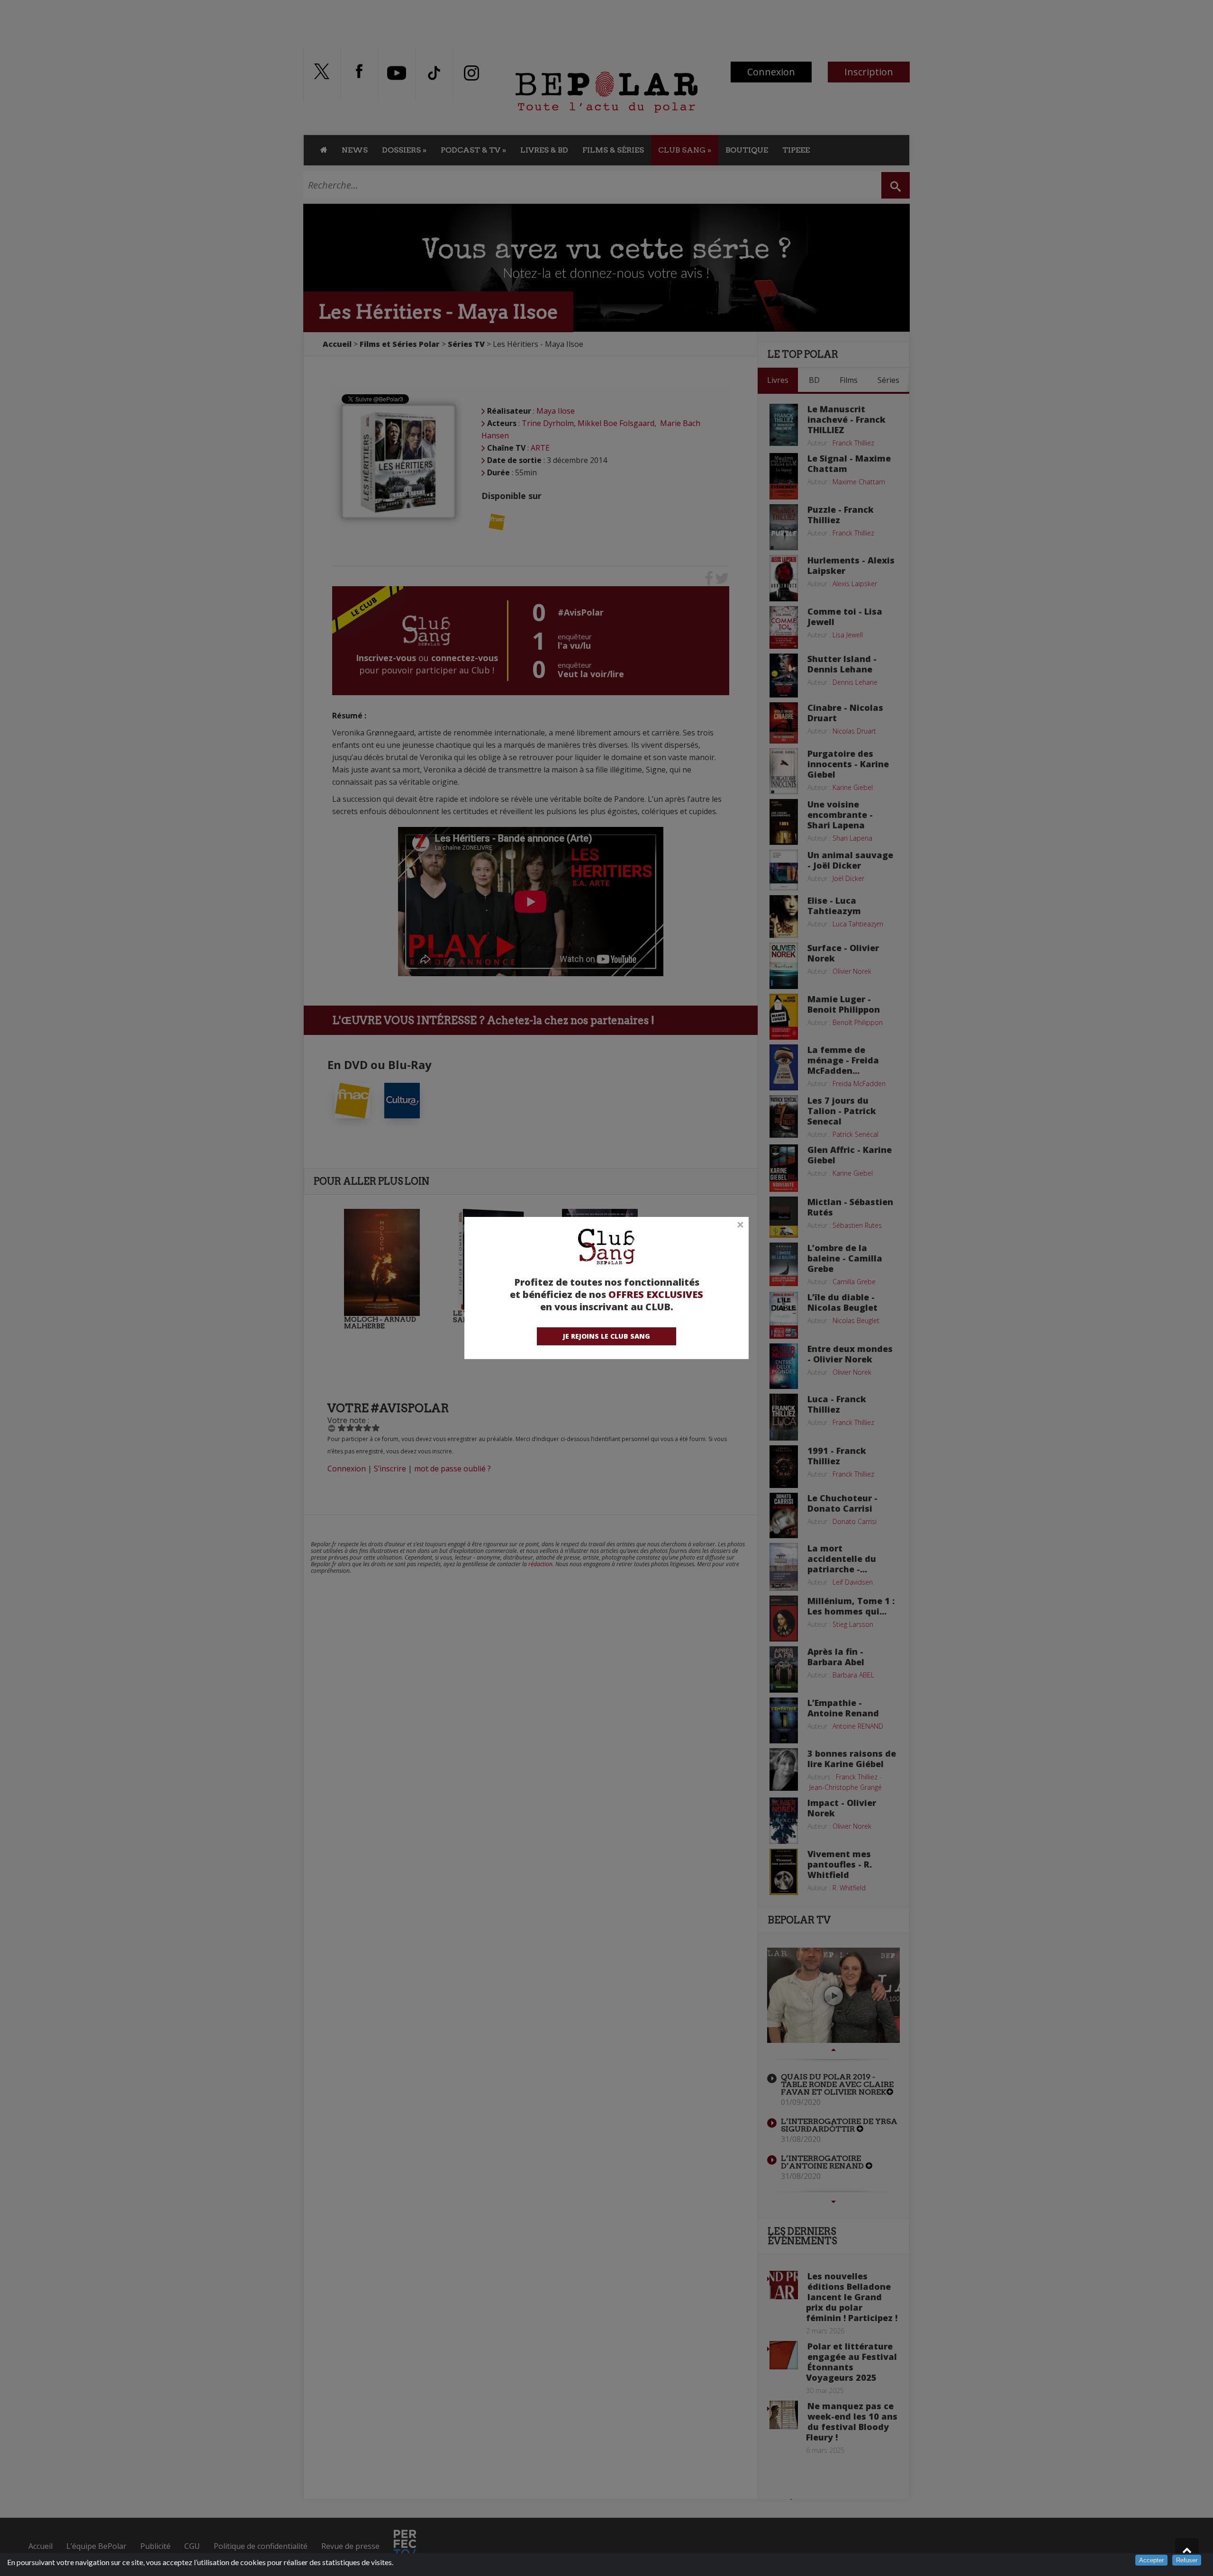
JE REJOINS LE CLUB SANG (606, 1336)
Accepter (1151, 2560)
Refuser (1187, 2560)
